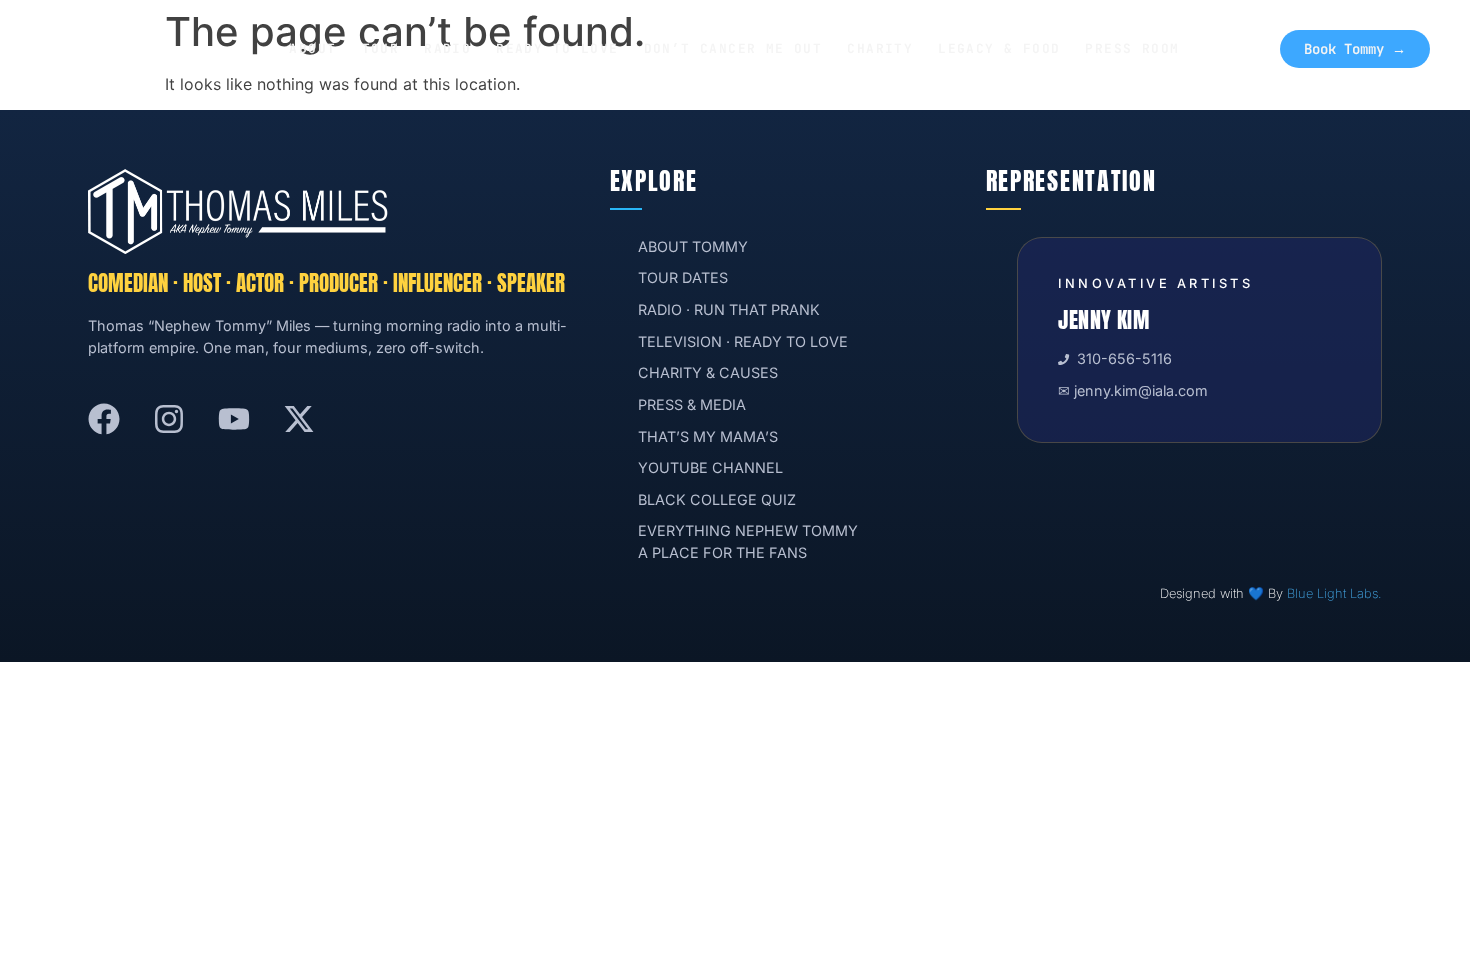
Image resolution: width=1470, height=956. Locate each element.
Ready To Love (557, 48)
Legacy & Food (999, 48)
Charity (880, 48)
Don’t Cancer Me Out (733, 48)
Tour (381, 48)
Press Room (1132, 48)
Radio (447, 48)
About (312, 48)
